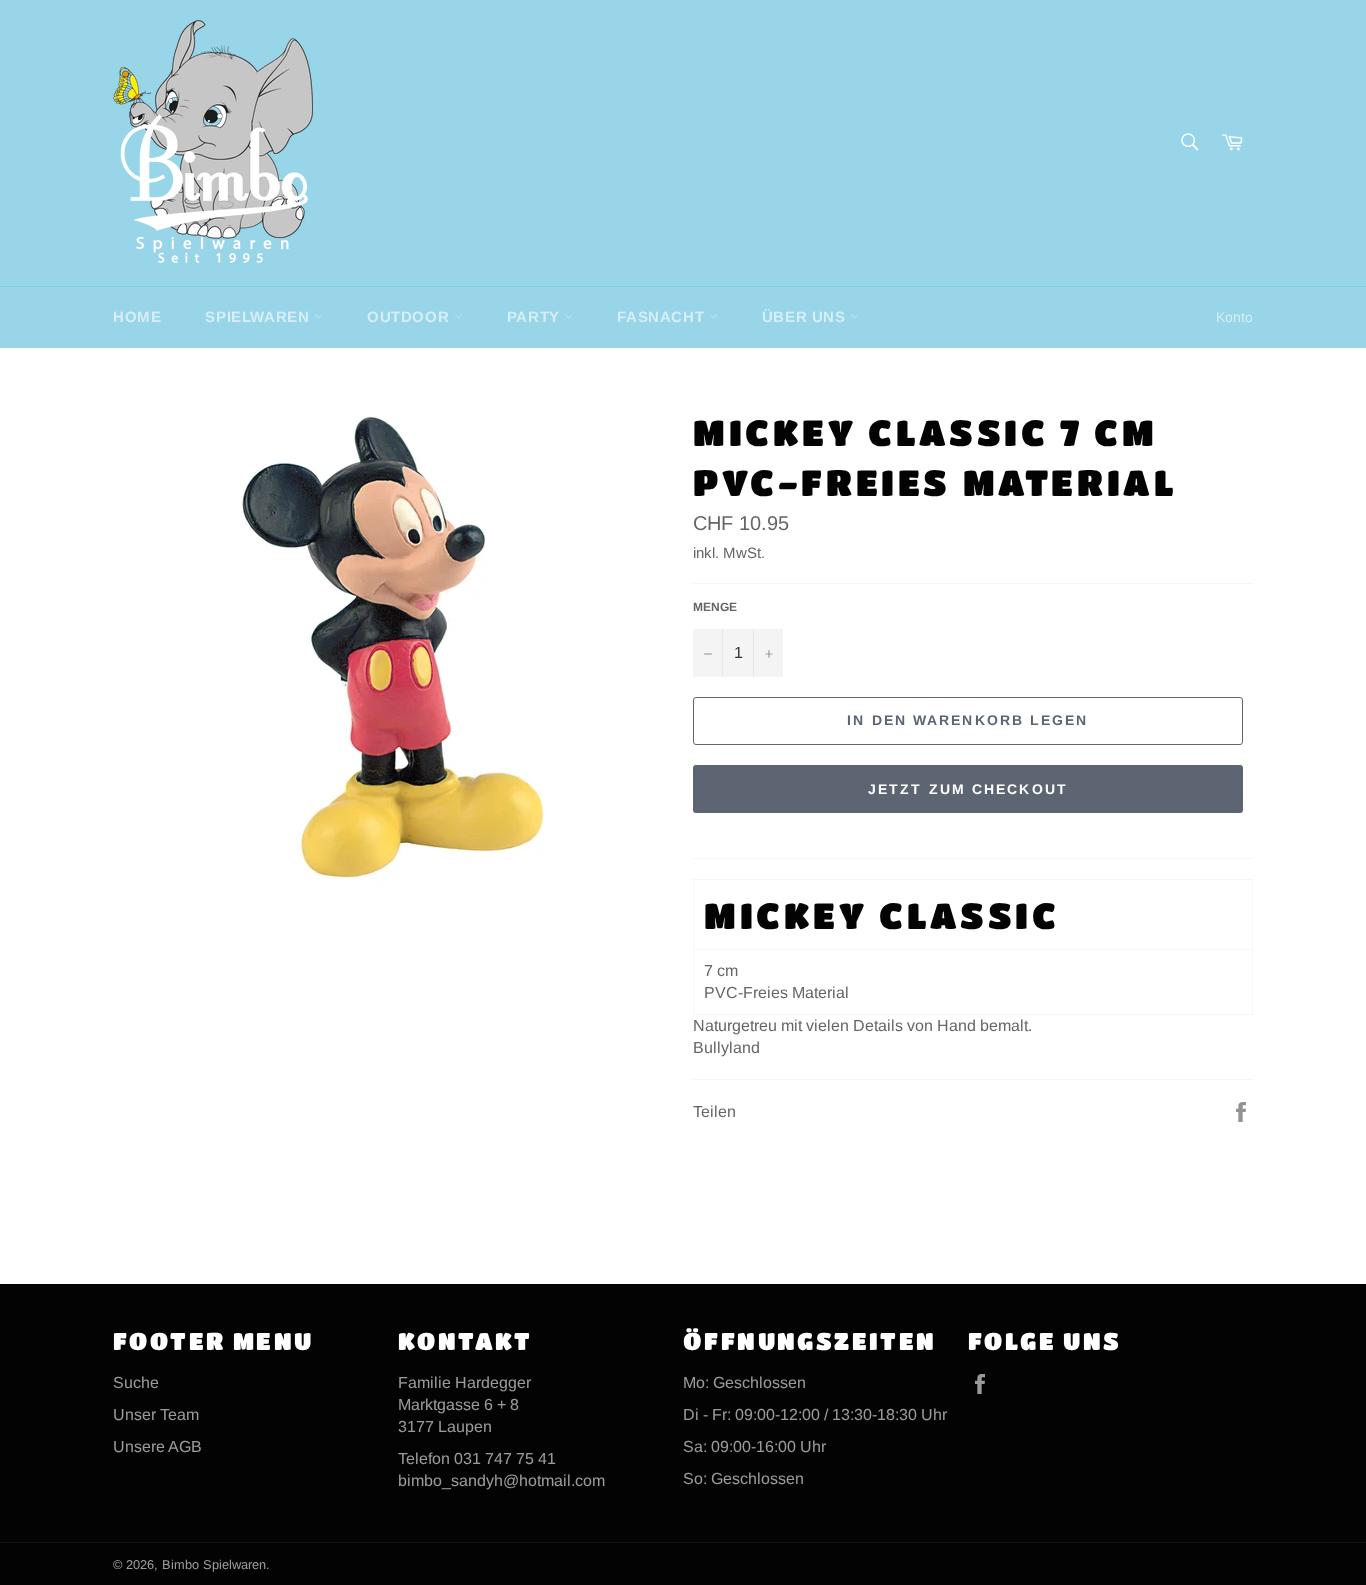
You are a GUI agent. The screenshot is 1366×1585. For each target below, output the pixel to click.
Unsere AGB (157, 1446)
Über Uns (806, 316)
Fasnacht (662, 316)
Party (536, 316)
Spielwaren (259, 316)
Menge (715, 607)
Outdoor (410, 316)
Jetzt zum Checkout (968, 789)
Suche (136, 1382)
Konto (1234, 317)
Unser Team (156, 1414)
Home (137, 316)
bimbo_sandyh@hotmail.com (501, 1480)
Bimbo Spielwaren (214, 1564)
